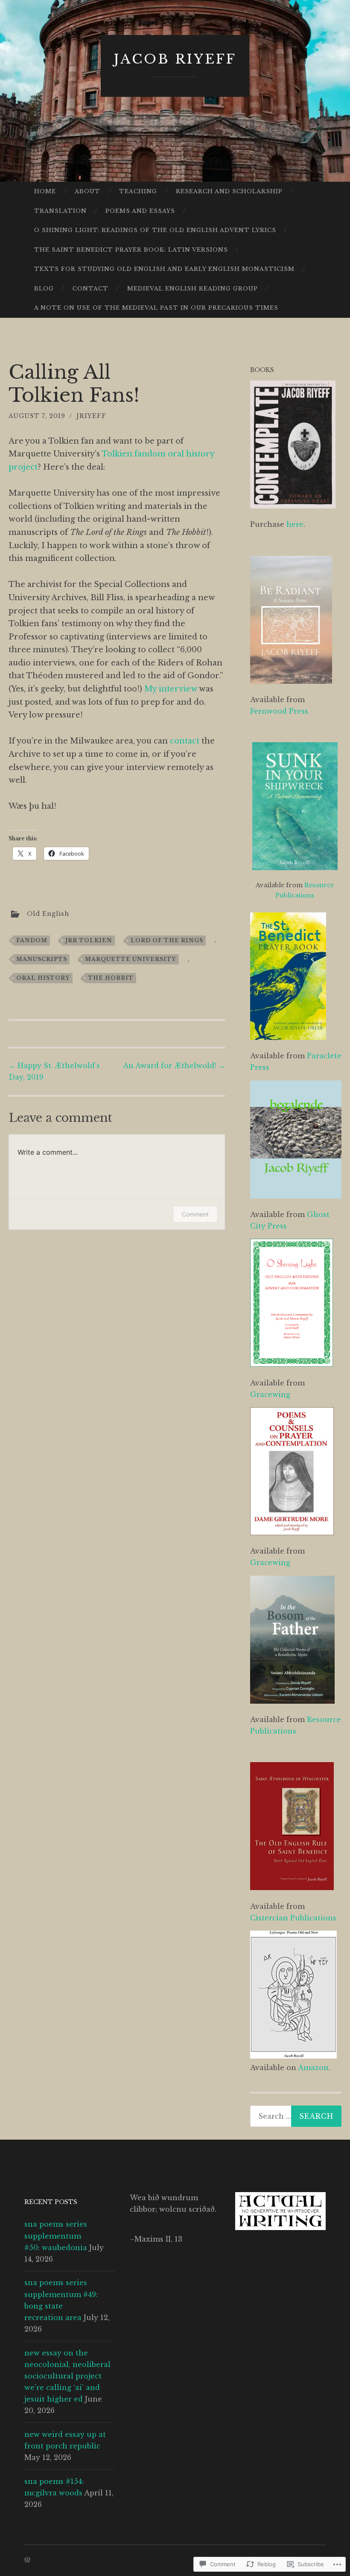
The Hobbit (111, 978)
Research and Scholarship (229, 191)
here (295, 524)
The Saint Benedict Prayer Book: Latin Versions (131, 250)
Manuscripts (42, 959)
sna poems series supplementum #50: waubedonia (56, 2236)
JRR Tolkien (89, 940)
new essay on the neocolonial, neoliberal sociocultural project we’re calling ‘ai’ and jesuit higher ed (67, 2376)
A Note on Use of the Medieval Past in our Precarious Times (156, 308)
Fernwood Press (279, 711)
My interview (171, 689)
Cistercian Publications (293, 1918)
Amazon (313, 2068)
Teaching (138, 191)
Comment (195, 1214)
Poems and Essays (140, 211)
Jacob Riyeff (175, 59)
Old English (48, 913)
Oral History (43, 978)
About (87, 191)
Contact (90, 289)
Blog (44, 289)
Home (45, 191)
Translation (60, 211)
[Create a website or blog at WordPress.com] (27, 2560)
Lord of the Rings (167, 940)
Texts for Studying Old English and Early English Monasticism (164, 269)
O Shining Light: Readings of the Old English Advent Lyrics (155, 230)
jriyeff (91, 416)
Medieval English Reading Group (192, 289)
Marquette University (131, 959)
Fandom (32, 940)
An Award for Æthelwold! (174, 1066)
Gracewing (270, 1394)
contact (185, 741)
